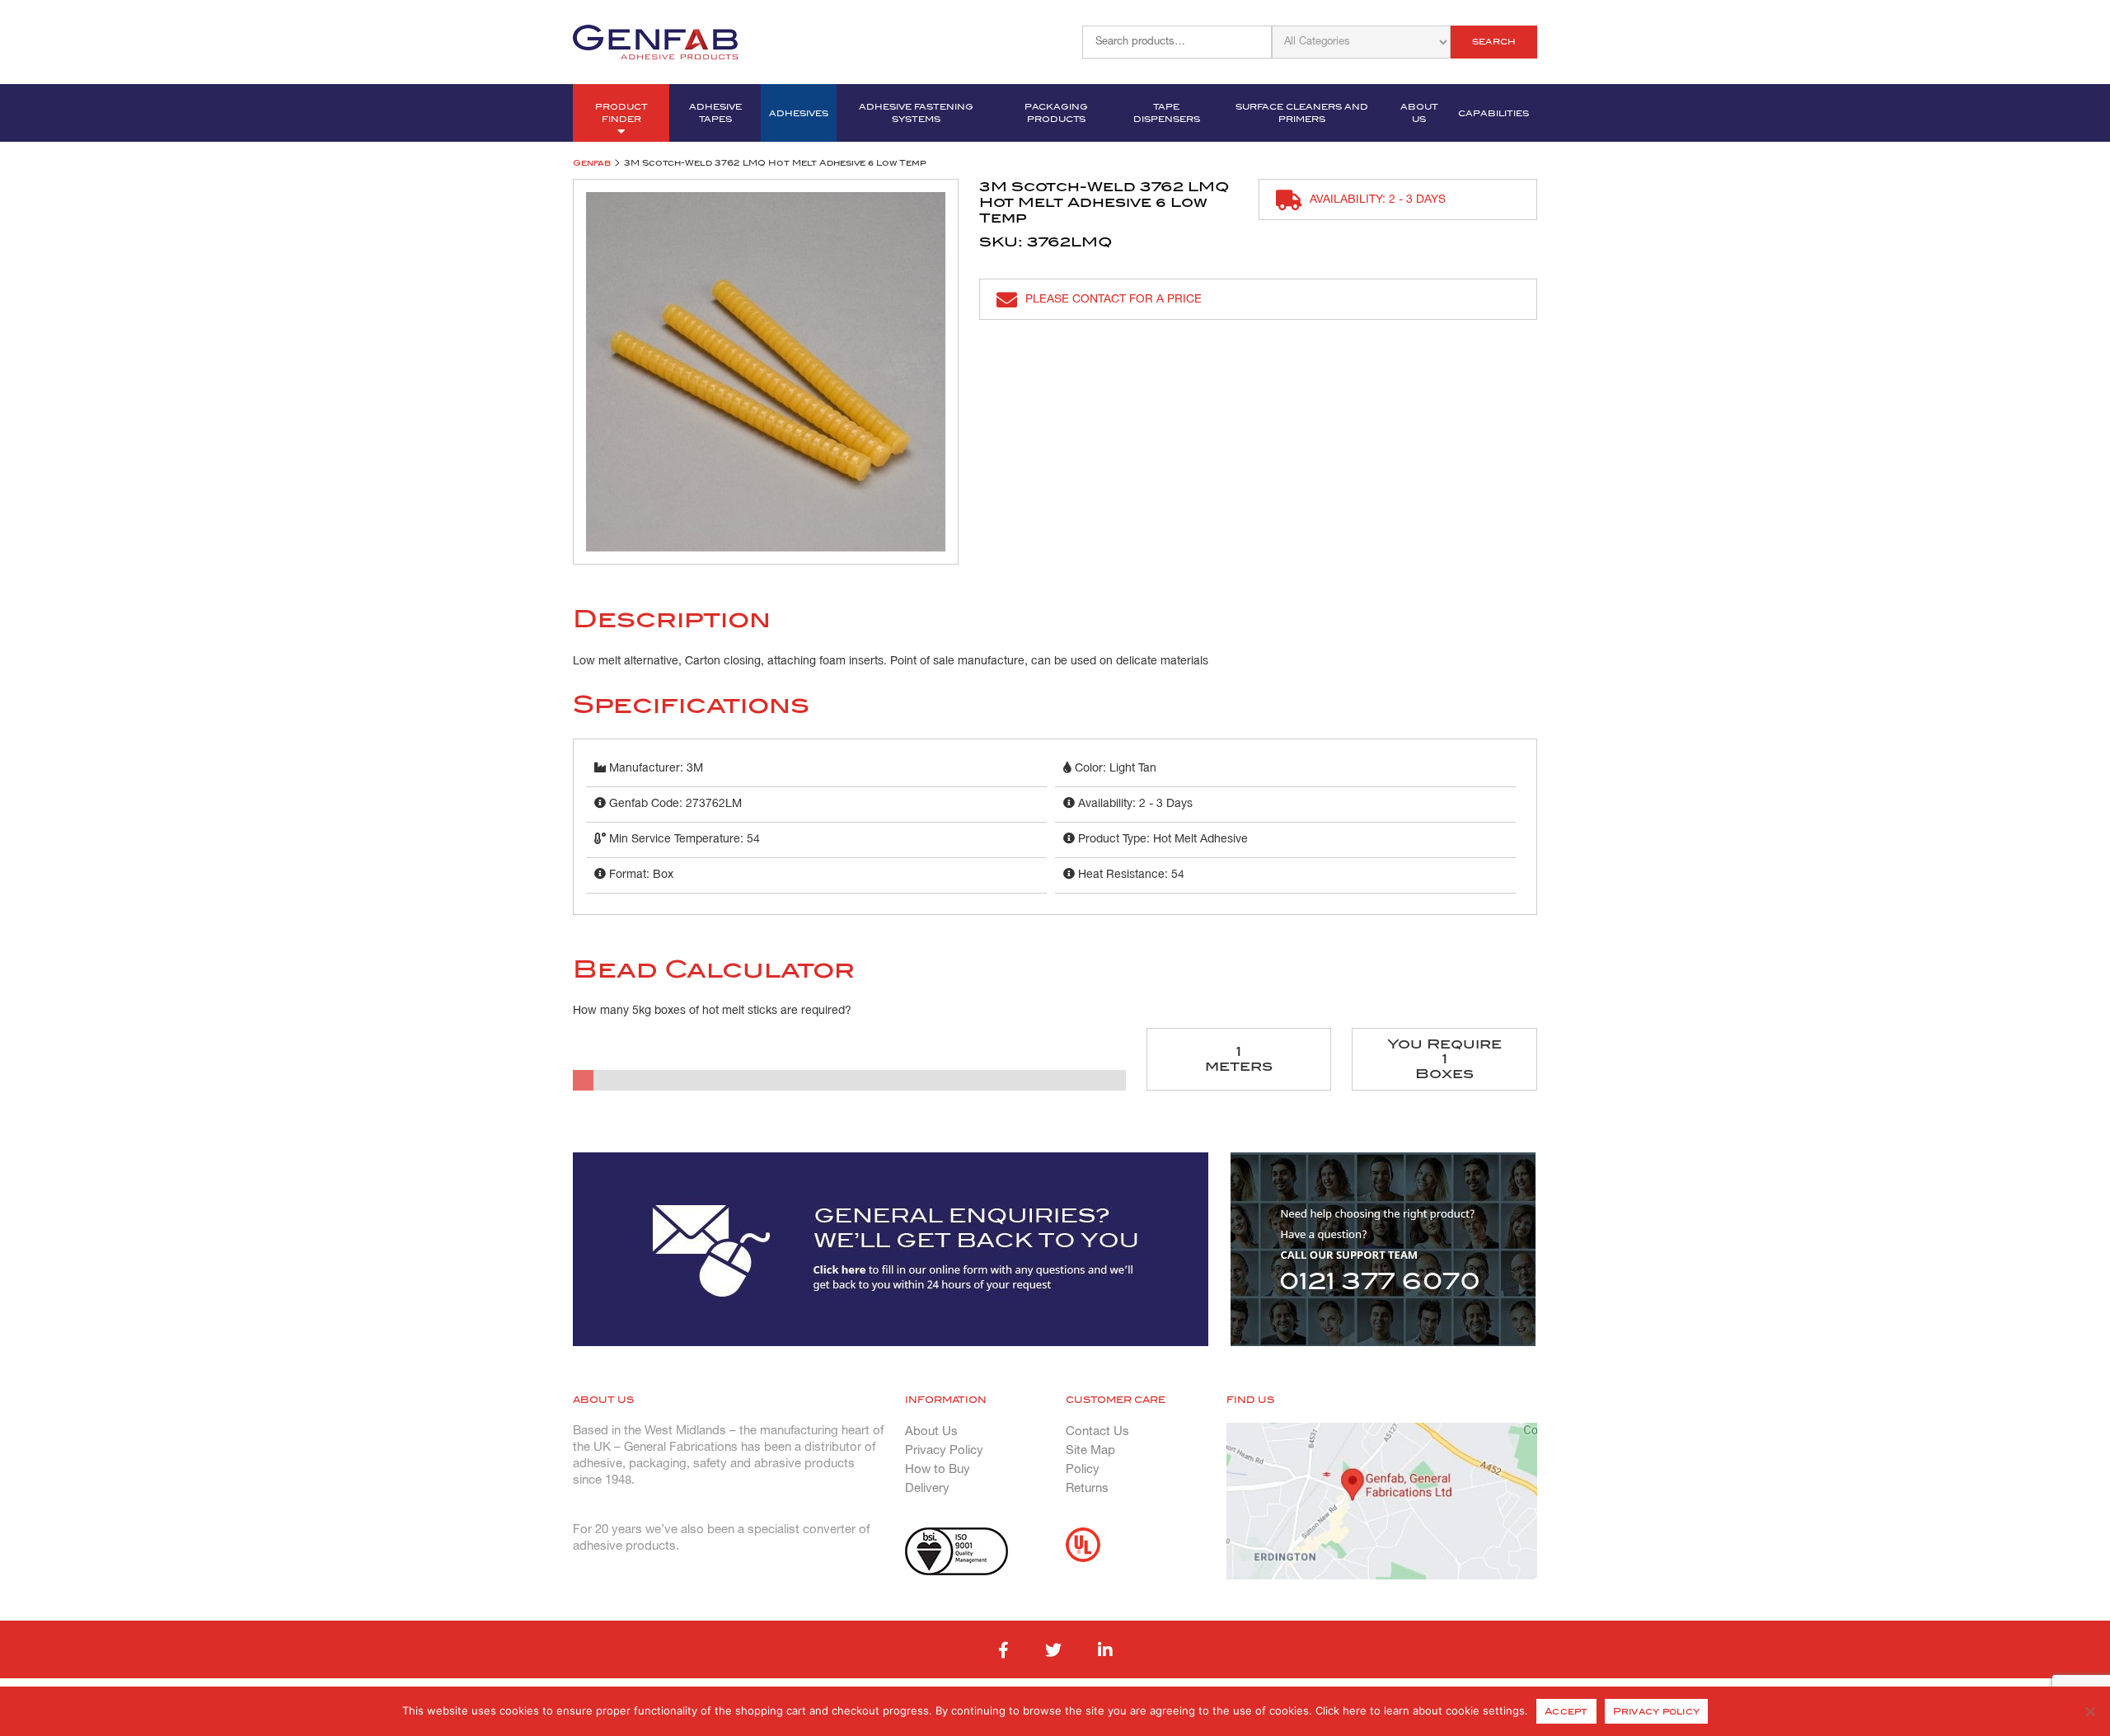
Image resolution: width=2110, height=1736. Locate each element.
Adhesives (799, 113)
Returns (1087, 1489)
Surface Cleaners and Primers (1302, 113)
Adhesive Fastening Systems (916, 113)
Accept (1566, 1711)
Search (1494, 42)
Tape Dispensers (1167, 113)
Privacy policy (1657, 1711)
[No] (2089, 1711)
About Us (1419, 113)
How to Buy (938, 1470)
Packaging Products (1056, 113)
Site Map (1090, 1451)
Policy (1083, 1470)
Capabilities (1493, 113)
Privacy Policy (944, 1451)
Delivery (927, 1489)
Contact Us (1097, 1432)
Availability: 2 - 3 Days (1378, 200)
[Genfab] (655, 40)
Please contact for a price (1114, 300)
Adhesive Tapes (715, 113)
